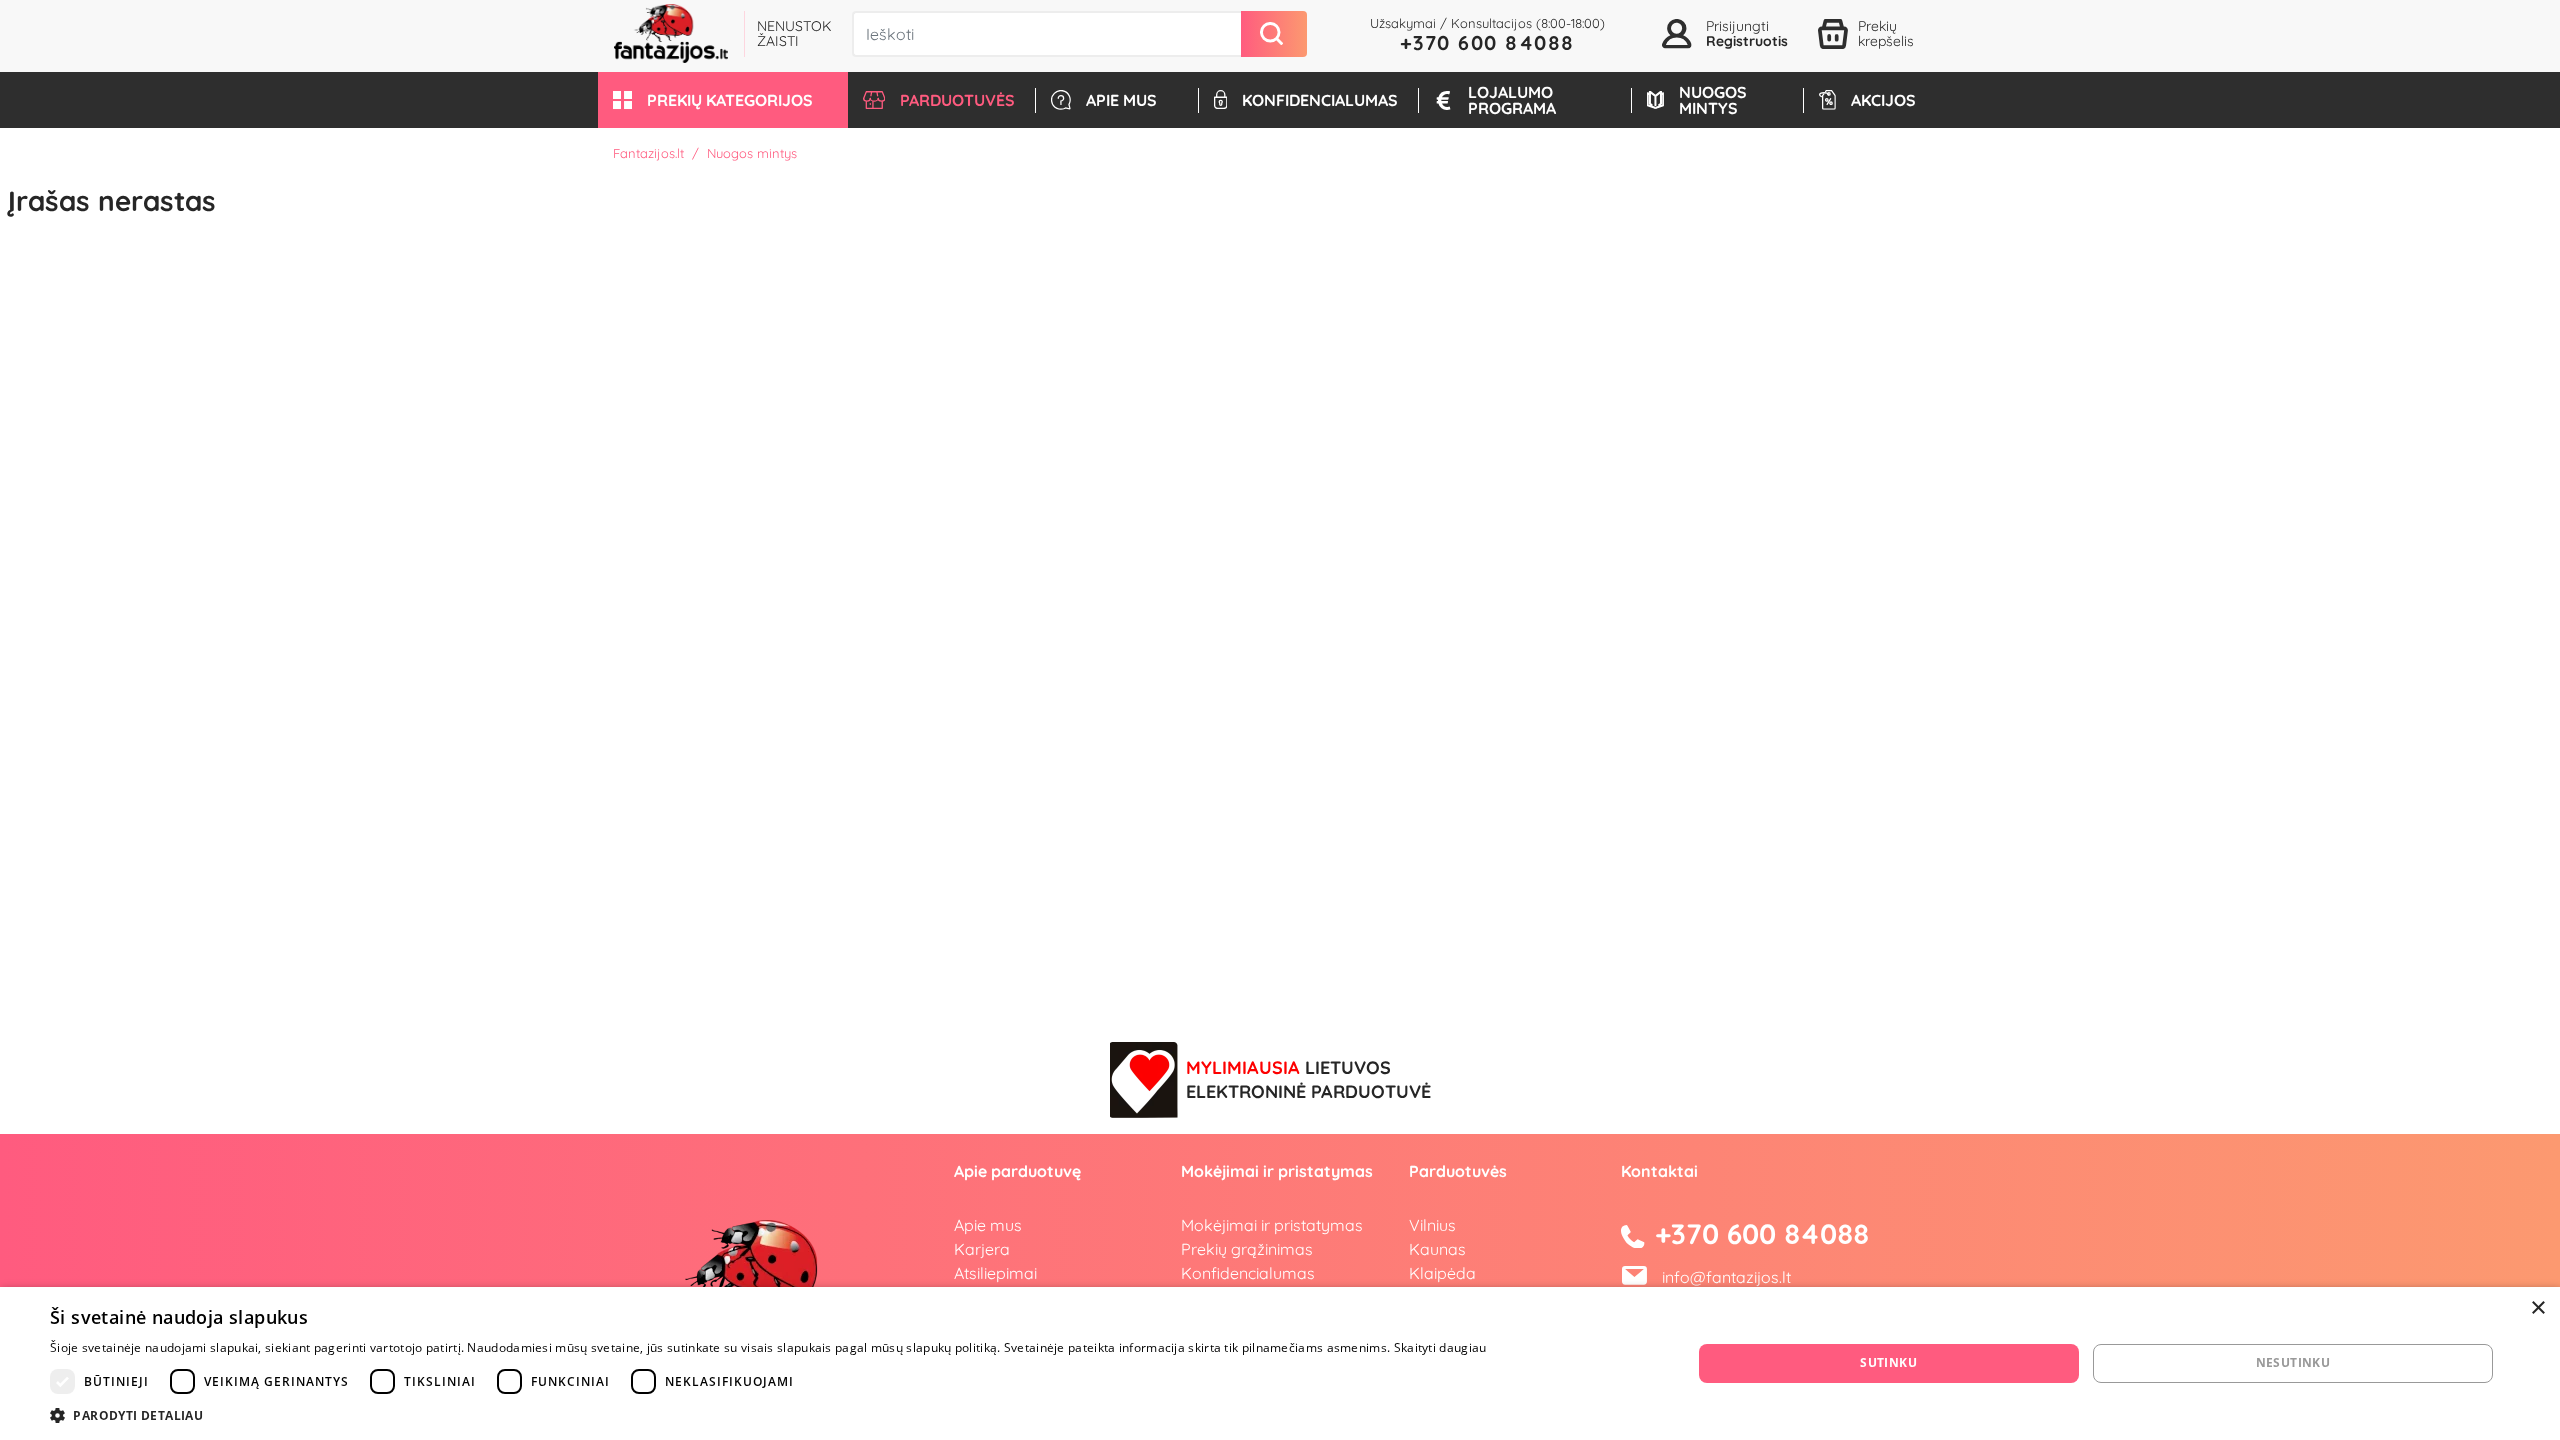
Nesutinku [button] (2293, 1362)
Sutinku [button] (1888, 1362)
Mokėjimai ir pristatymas (1272, 1225)
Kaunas (1437, 1249)
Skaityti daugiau (1440, 1347)
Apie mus (988, 1225)
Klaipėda (1442, 1273)
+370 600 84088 (1487, 42)
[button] (723, 100)
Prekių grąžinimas (1247, 1249)
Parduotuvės (1458, 1171)
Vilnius (1432, 1225)
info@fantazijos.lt (1726, 1277)
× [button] (2537, 1308)
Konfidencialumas (1248, 1273)
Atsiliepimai (995, 1273)
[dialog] (1280, 1363)
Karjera (982, 1249)
